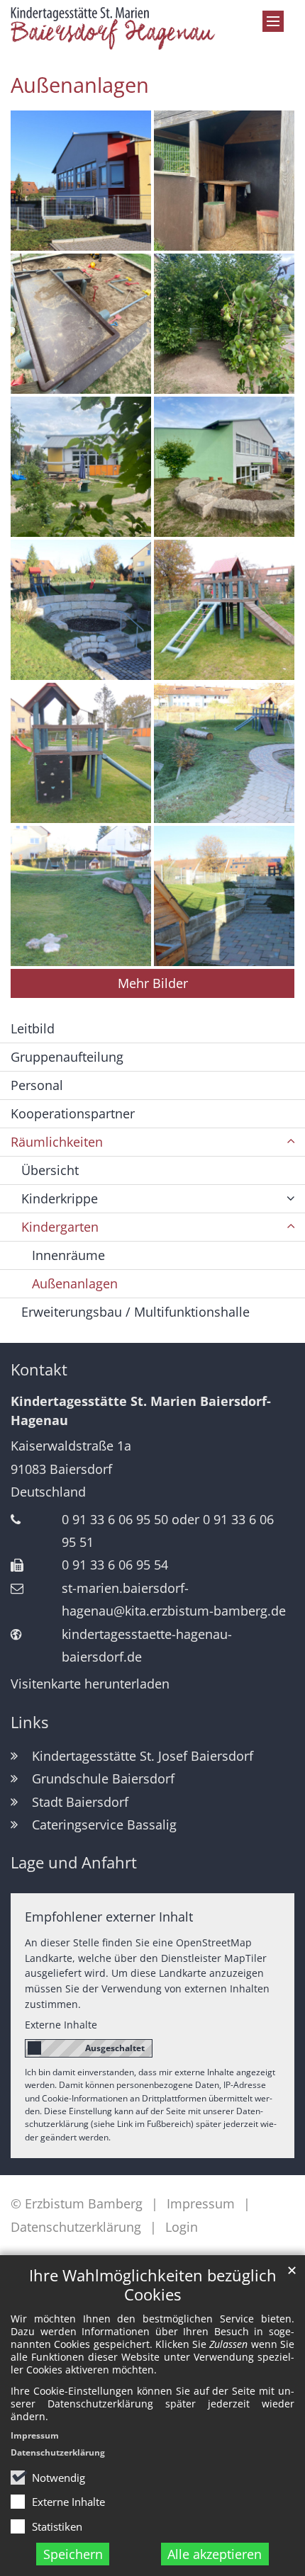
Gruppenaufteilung (67, 1057)
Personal (37, 1085)
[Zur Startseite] (115, 28)
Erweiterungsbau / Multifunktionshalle (135, 1312)
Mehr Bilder (153, 983)
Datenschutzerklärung (58, 2452)
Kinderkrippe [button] (60, 1198)
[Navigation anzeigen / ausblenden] (273, 21)
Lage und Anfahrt (74, 1862)
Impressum (35, 2435)
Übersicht (50, 1170)
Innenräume (68, 1255)
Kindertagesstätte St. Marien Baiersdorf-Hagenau (141, 1411)
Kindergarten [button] (60, 1227)
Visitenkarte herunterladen (90, 1684)
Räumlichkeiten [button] (57, 1142)
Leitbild (33, 1028)
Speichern (73, 2554)
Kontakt (39, 1369)
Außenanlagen (80, 85)
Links (29, 1722)
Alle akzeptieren (215, 2554)
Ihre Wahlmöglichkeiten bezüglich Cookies (153, 2285)
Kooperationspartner (73, 1113)
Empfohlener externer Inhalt (109, 1917)
